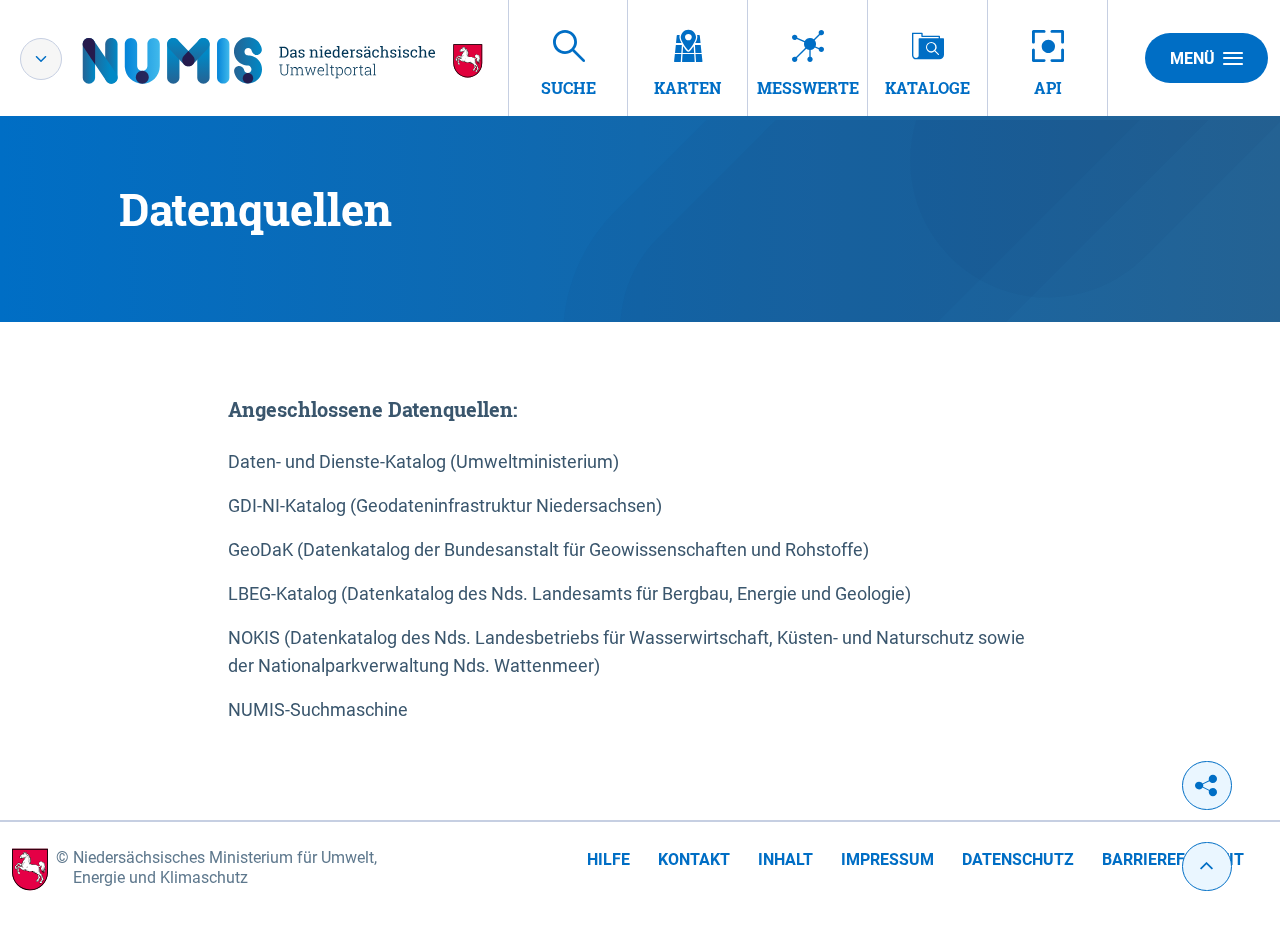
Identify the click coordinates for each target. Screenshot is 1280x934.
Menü (1192, 58)
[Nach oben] (1207, 866)
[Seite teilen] (1207, 785)
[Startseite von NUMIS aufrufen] (283, 60)
